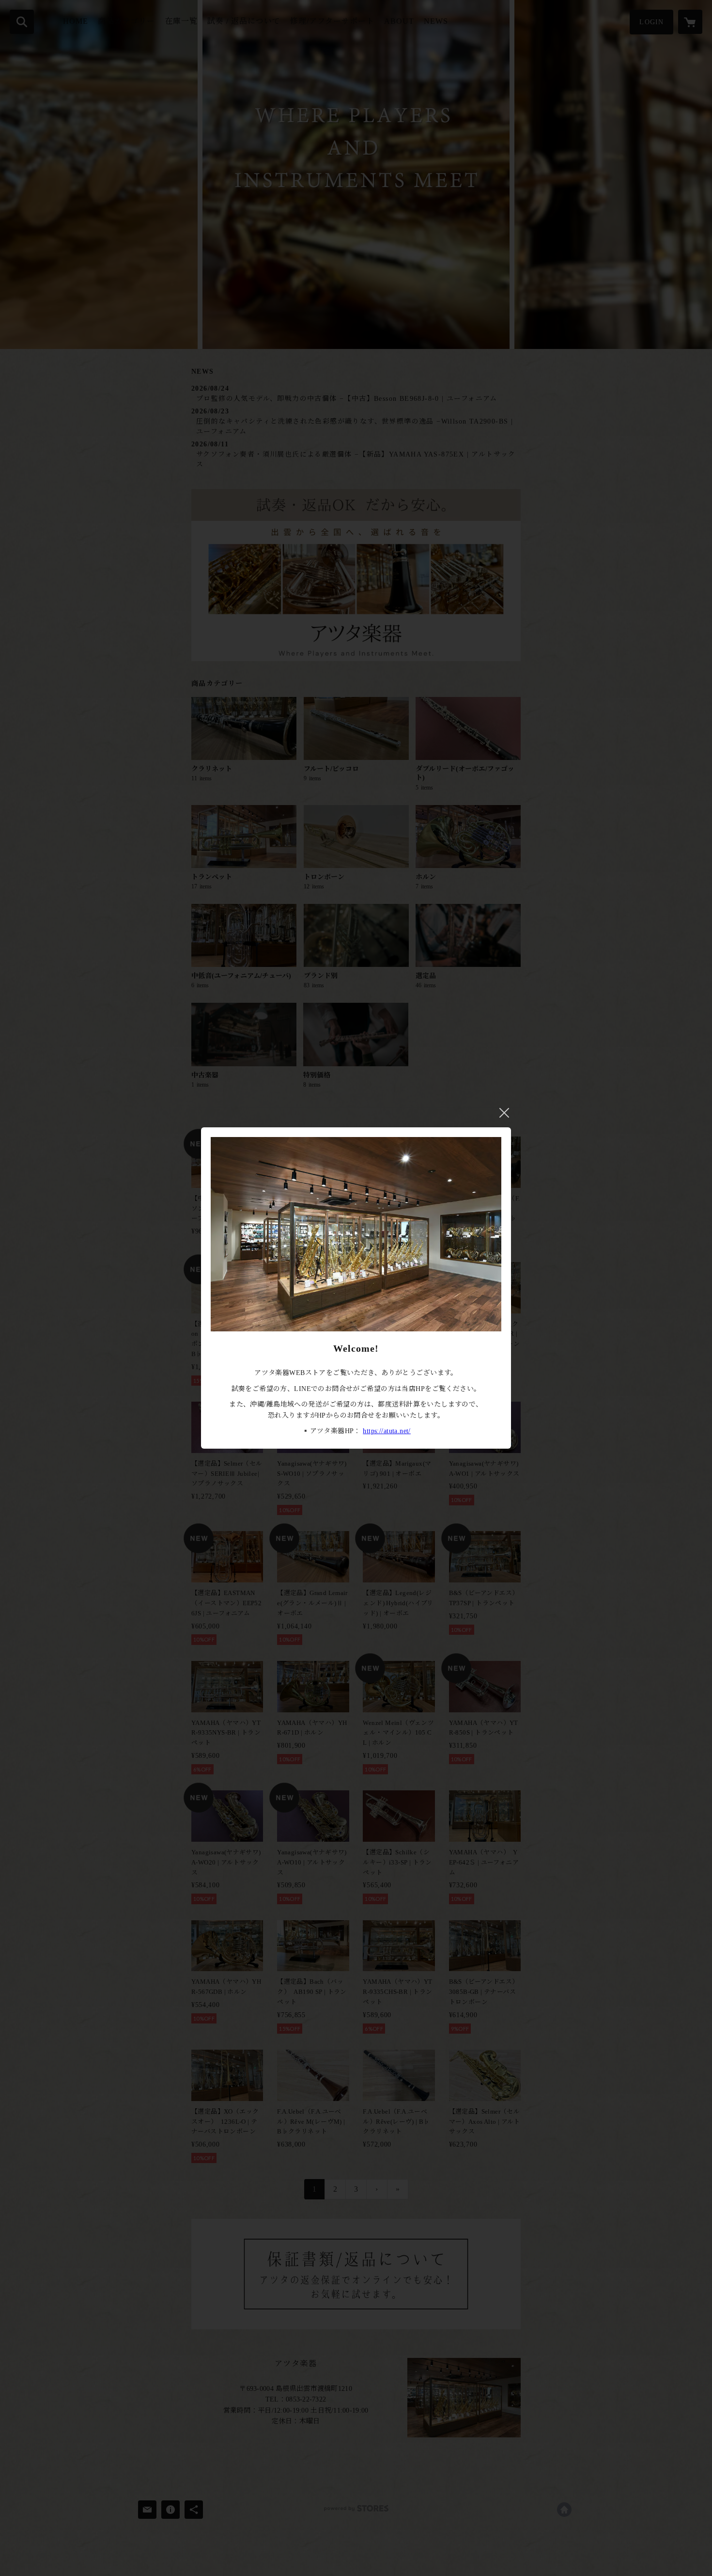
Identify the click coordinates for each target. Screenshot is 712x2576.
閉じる (504, 1113)
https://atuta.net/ (387, 1431)
